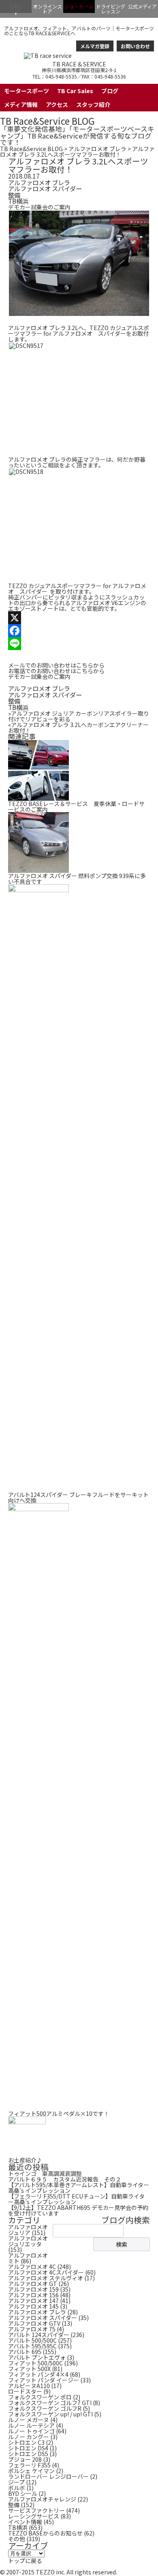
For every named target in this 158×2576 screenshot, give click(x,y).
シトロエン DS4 (28, 2448)
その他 (17, 2539)
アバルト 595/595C (32, 2346)
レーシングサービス (34, 2516)
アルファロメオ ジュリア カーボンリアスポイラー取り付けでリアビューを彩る (79, 716)
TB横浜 (18, 201)
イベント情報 (25, 2522)
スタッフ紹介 (93, 104)
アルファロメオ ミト (28, 2258)
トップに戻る (25, 2561)
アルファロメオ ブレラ (97, 149)
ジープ (16, 2482)
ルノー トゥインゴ (31, 2431)
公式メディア (142, 6)
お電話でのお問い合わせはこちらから (56, 671)
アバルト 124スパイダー (39, 2335)
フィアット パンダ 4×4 (38, 2374)
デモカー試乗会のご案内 (39, 207)
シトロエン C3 (26, 2442)
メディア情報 (21, 104)
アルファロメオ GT (33, 2284)
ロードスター (25, 2391)
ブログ (110, 91)
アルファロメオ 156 (33, 2295)
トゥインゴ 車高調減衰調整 (45, 2173)
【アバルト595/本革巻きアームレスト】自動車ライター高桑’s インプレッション (79, 2188)
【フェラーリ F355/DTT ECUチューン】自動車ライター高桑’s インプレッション (76, 2199)
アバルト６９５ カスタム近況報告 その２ (65, 2179)
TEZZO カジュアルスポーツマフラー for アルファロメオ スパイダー (79, 331)
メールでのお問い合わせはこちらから (56, 665)
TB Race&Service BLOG (47, 121)
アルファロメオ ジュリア (28, 2230)
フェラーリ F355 (29, 2465)
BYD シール (23, 2493)
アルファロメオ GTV (34, 2323)
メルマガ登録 (95, 46)
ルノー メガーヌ (29, 2420)
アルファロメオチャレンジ (42, 2499)
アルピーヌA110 (29, 2386)
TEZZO (16, 6)
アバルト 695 (25, 2352)
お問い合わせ (135, 46)
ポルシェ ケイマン (31, 2471)
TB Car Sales (75, 91)
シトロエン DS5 (28, 2454)
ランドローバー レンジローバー (48, 2476)
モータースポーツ (27, 91)
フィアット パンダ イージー (44, 2380)
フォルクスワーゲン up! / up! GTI (50, 2414)
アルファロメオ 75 (32, 2329)
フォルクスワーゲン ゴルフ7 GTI (50, 2403)
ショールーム (79, 6)
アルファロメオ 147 (33, 2301)
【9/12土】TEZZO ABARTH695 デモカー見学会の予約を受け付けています (78, 2210)
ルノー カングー (29, 2437)
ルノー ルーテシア (31, 2425)
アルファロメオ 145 (33, 2306)
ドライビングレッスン (111, 9)
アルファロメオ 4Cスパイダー (46, 2272)
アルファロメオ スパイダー (45, 188)
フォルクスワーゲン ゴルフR (45, 2408)
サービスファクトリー (36, 2510)
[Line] (79, 644)
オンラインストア (47, 9)
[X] (79, 618)
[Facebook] (79, 631)
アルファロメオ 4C (32, 2267)
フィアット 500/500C (35, 2363)
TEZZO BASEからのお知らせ (45, 2533)
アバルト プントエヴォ (37, 2357)
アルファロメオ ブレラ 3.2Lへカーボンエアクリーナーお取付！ (78, 727)
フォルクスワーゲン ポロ (40, 2397)
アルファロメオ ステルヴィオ (46, 2278)
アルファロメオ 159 (33, 2289)
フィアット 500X (29, 2369)
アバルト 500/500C (32, 2340)
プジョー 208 (25, 2459)
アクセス (57, 104)
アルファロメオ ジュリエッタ (28, 2241)
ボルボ (17, 2488)
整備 (14, 195)
